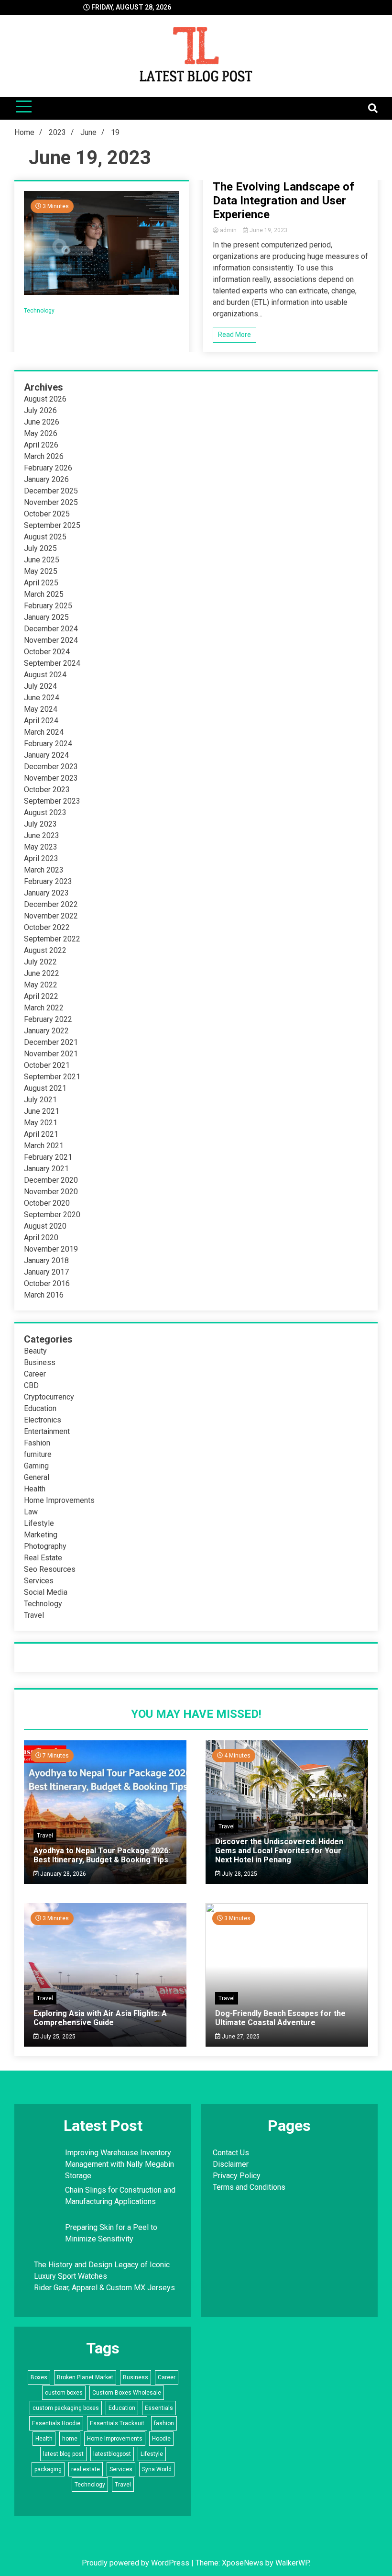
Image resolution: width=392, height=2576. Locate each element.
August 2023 (45, 812)
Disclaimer (231, 2164)
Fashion (37, 1443)
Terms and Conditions (249, 2187)
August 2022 (45, 950)
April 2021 (41, 1134)
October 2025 (47, 514)
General (37, 1477)
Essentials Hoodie (56, 2423)
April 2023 (41, 858)
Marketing (41, 1535)
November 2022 (51, 916)
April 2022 (41, 996)
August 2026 (45, 399)
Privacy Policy (237, 2176)
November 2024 (51, 640)
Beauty (35, 1351)
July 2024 (40, 686)
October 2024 (47, 652)
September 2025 (52, 525)
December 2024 (51, 629)
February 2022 (48, 1019)
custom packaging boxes (66, 2408)
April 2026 (41, 445)
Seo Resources (50, 1569)
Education (40, 1408)
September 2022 (52, 939)
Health (35, 1489)
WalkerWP (292, 2563)
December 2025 (51, 491)
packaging (48, 2469)
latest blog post (63, 2454)
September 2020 (52, 1215)
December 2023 (51, 767)
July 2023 (40, 824)
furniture (38, 1454)
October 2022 (47, 927)
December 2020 (51, 1180)
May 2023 (41, 847)
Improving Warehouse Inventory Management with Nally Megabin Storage (120, 2164)
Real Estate (43, 1558)
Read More (234, 335)
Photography (45, 1546)
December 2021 (51, 1042)
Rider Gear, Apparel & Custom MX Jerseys (104, 2288)
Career (35, 1374)
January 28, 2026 (62, 1874)
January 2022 (46, 1031)
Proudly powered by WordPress (136, 2563)
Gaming (36, 1466)
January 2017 (46, 1272)
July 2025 (40, 548)
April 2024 (41, 721)
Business (40, 1362)
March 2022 (44, 1008)
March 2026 (44, 456)
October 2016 (47, 1283)
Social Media (46, 1592)
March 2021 (44, 1146)
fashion (164, 2423)
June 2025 (42, 560)
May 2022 (41, 985)
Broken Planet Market (85, 2377)
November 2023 (51, 778)
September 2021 (52, 1077)
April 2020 (41, 1238)
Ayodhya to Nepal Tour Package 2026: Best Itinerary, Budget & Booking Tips (102, 1855)
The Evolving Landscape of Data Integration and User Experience (283, 201)
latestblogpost (112, 2454)
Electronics (43, 1420)
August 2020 (45, 1226)
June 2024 (42, 698)
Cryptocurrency (49, 1397)
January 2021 (46, 1169)
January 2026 (46, 479)
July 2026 (40, 410)
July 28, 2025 (239, 1874)
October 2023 (47, 790)
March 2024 (44, 732)
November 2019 (51, 1249)
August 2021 (45, 1088)
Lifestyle (39, 1523)
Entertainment (47, 1431)
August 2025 (45, 537)
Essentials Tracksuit (117, 2423)
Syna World (157, 2469)
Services (39, 1581)
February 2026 (48, 468)
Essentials (159, 2408)
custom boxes (64, 2393)
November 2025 (51, 502)
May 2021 (41, 1123)
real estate (86, 2469)
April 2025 (41, 583)
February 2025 (48, 606)
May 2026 (41, 433)
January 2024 (46, 755)
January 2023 (46, 893)
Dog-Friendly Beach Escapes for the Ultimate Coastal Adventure (280, 2018)
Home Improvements (59, 1500)
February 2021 (48, 1157)
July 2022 (40, 962)
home (70, 2439)
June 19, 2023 (268, 230)
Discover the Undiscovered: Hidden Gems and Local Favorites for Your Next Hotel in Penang (279, 1851)
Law (31, 1512)
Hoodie (161, 2439)
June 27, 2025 (240, 2037)
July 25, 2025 (57, 2037)
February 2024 (48, 744)
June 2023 (42, 835)
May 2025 (41, 571)
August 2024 (45, 675)
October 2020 (47, 1203)
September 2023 (52, 801)
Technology (39, 311)
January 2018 (46, 1260)
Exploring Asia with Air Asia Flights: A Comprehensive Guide (100, 2018)
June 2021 (42, 1111)
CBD (31, 1385)
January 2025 (46, 617)
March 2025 (44, 594)
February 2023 (48, 881)
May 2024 (41, 709)
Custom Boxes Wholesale (127, 2393)
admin (228, 230)
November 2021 (51, 1054)
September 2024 (52, 663)
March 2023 (44, 870)
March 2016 (44, 1295)
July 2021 (40, 1100)
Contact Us (231, 2153)
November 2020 (51, 1192)
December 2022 (51, 904)
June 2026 (42, 422)
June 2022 (42, 973)
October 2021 (47, 1065)
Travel (34, 1615)
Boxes (39, 2377)
